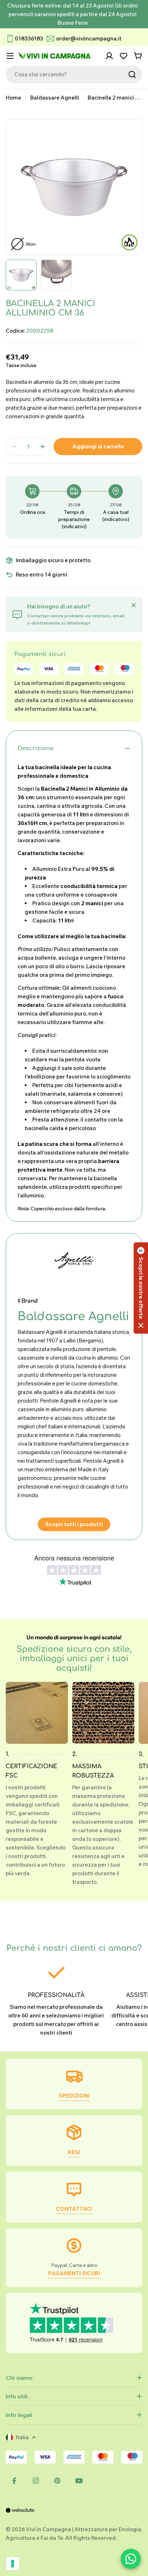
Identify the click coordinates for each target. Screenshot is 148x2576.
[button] (141, 1288)
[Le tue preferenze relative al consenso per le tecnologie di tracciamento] (13, 2563)
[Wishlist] (124, 56)
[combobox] (74, 74)
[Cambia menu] (10, 56)
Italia (22, 2437)
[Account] (109, 56)
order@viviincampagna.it (89, 38)
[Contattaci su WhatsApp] (131, 2559)
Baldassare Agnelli (55, 98)
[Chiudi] (134, 605)
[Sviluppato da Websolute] (20, 2515)
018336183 (29, 38)
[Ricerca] (132, 74)
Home (13, 98)
